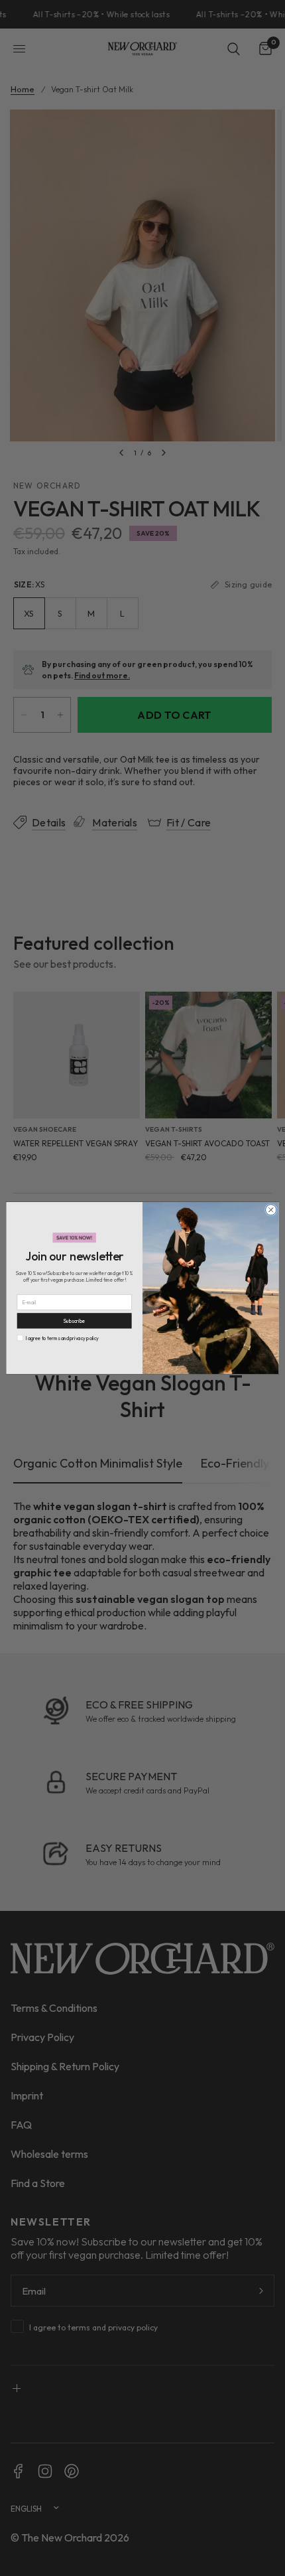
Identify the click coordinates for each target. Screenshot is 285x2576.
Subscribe (74, 1321)
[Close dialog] (271, 1209)
